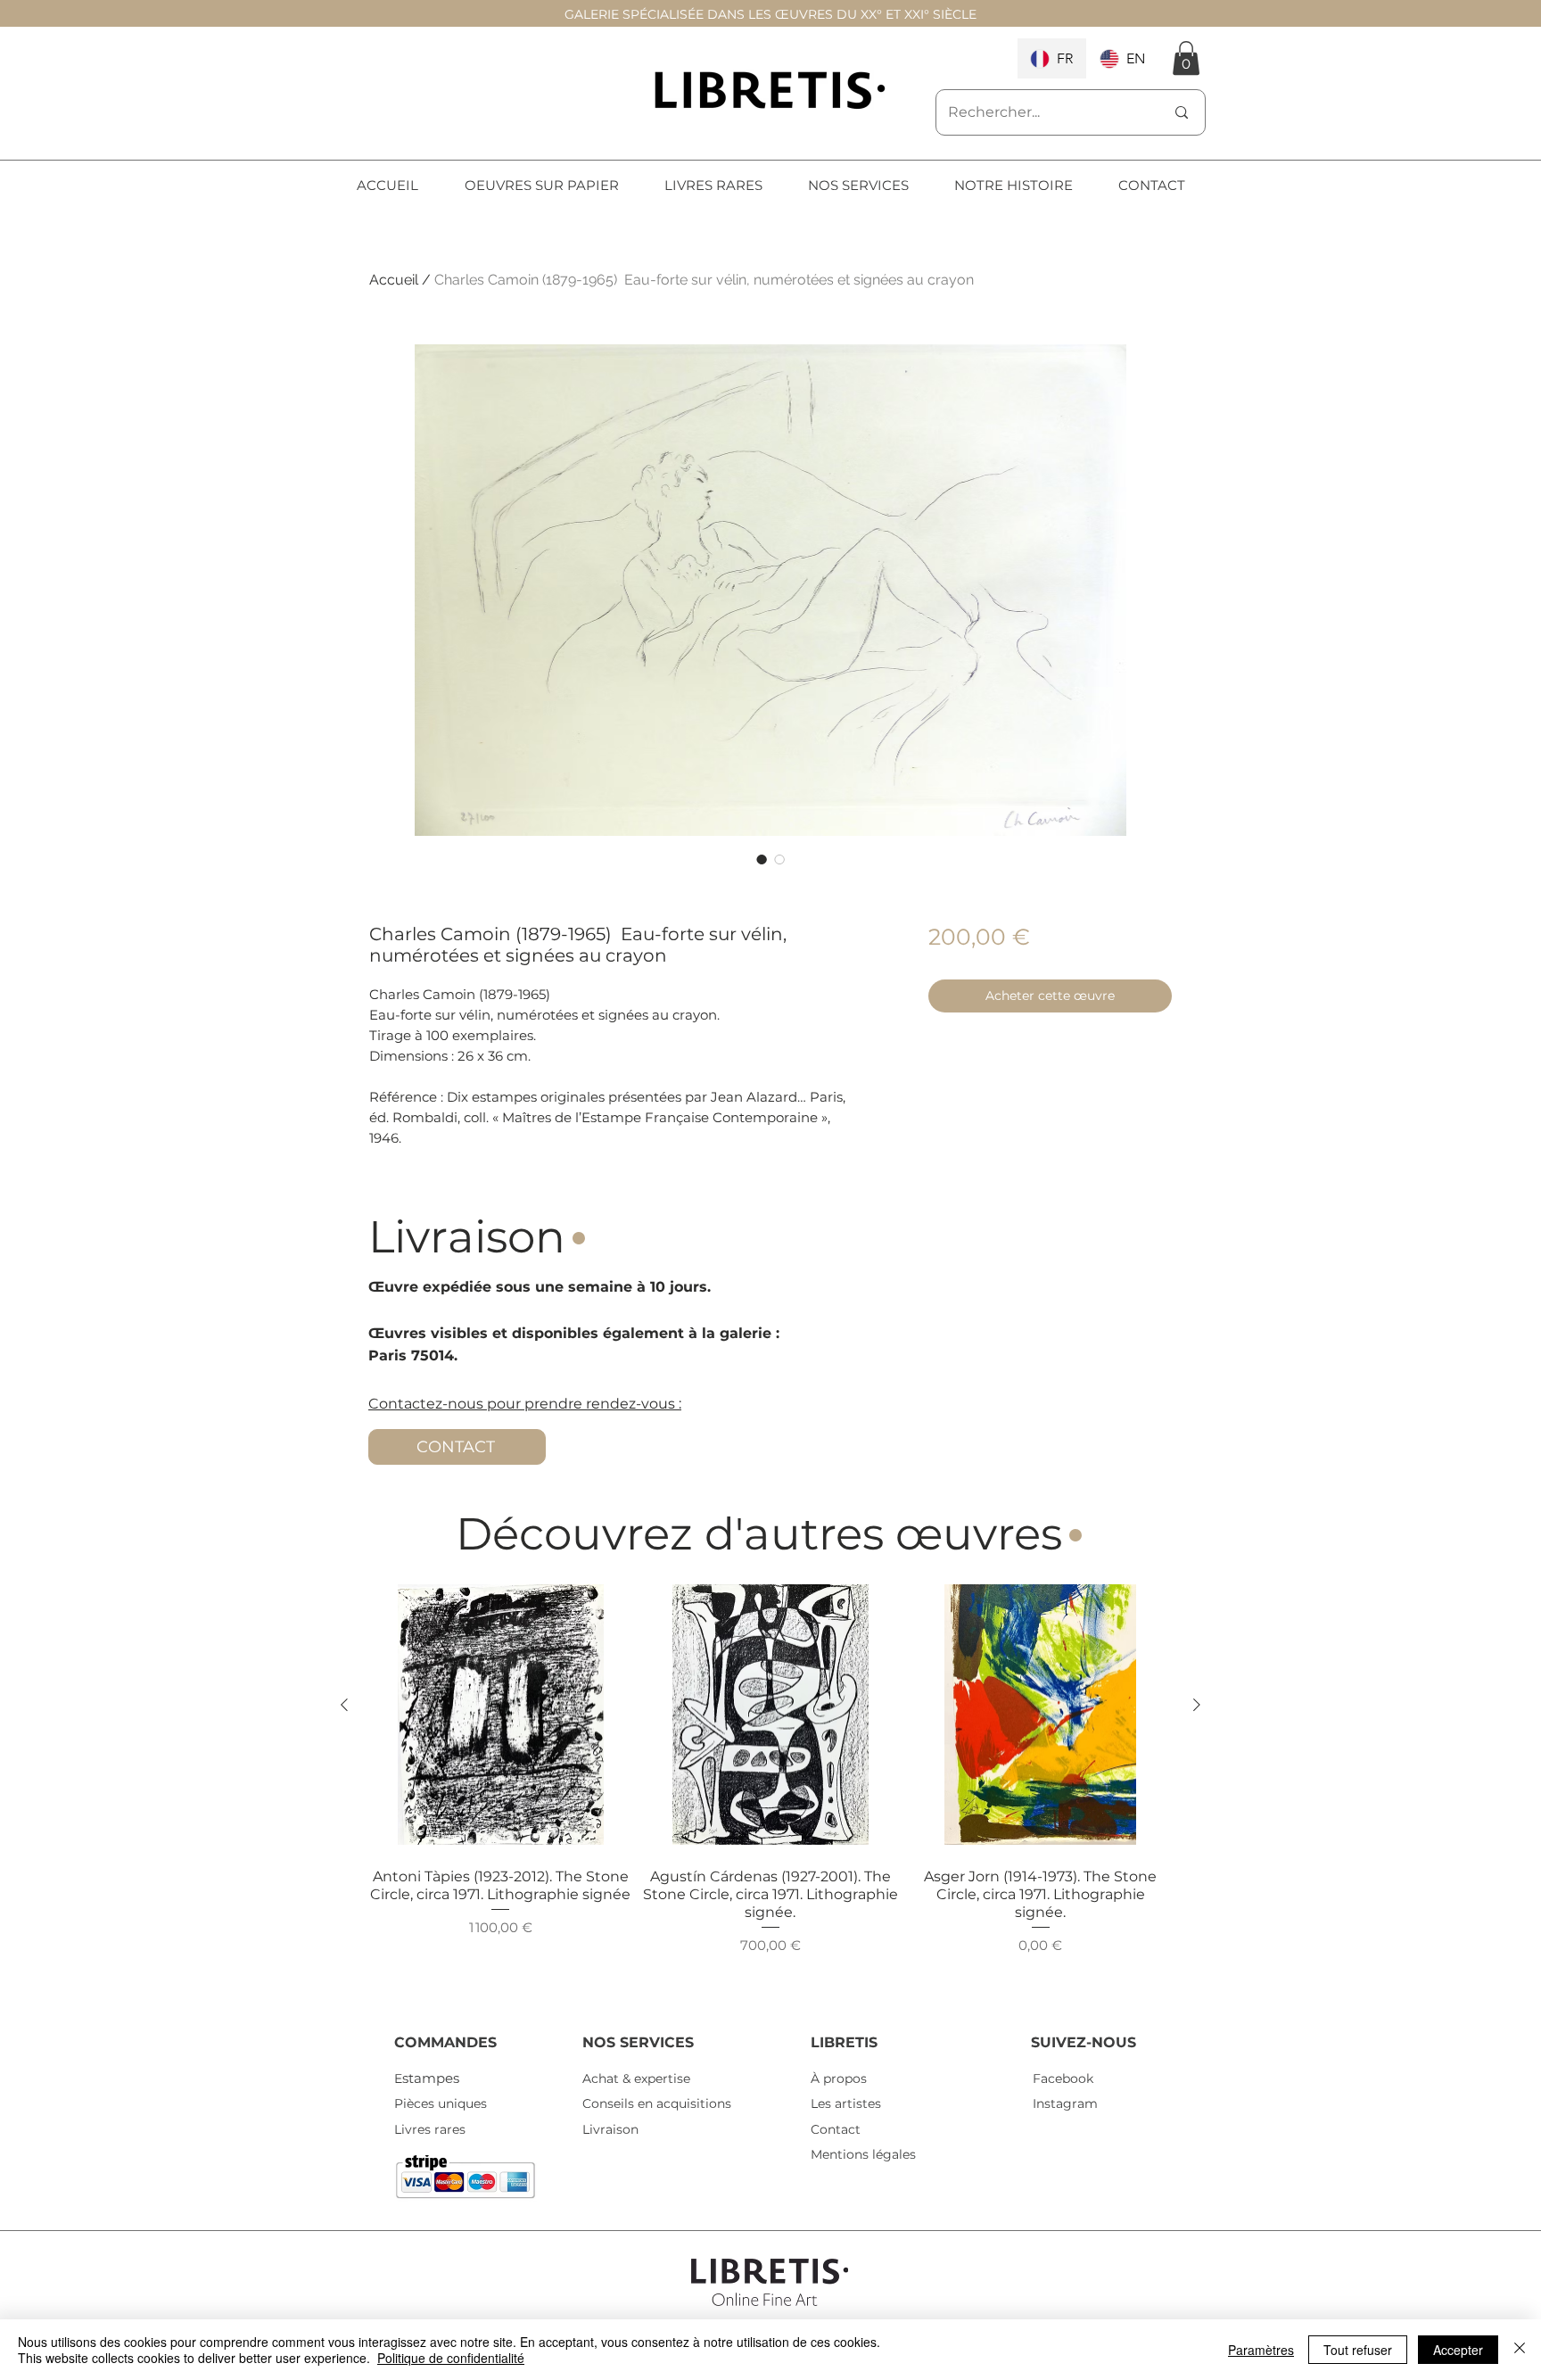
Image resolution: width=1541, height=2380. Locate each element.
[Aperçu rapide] (501, 1715)
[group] (770, 1789)
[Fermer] (1520, 2350)
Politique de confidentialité (451, 2358)
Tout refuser (1358, 2350)
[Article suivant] (1197, 1705)
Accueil (394, 280)
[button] (1186, 58)
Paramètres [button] (1261, 2350)
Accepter (1458, 2350)
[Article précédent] (344, 1705)
